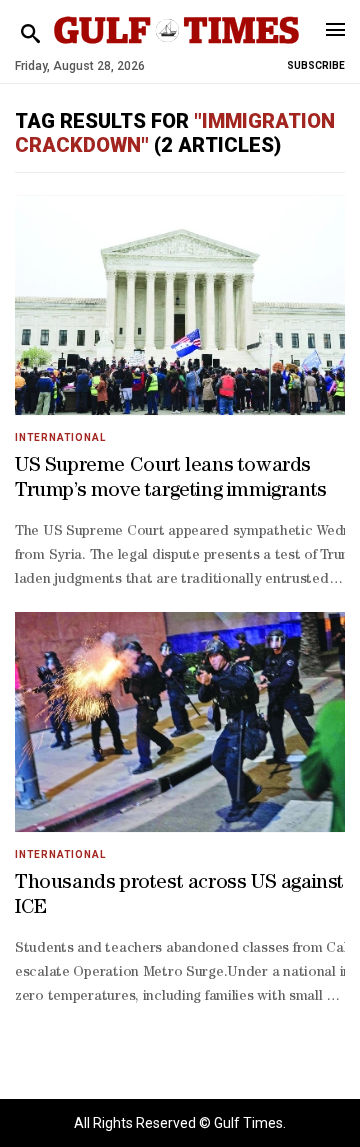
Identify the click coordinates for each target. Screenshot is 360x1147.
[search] (30, 34)
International (60, 437)
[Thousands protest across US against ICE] (180, 722)
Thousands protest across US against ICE (179, 896)
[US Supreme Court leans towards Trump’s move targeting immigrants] (180, 305)
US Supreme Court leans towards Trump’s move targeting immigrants (171, 479)
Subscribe (316, 65)
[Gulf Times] (176, 49)
